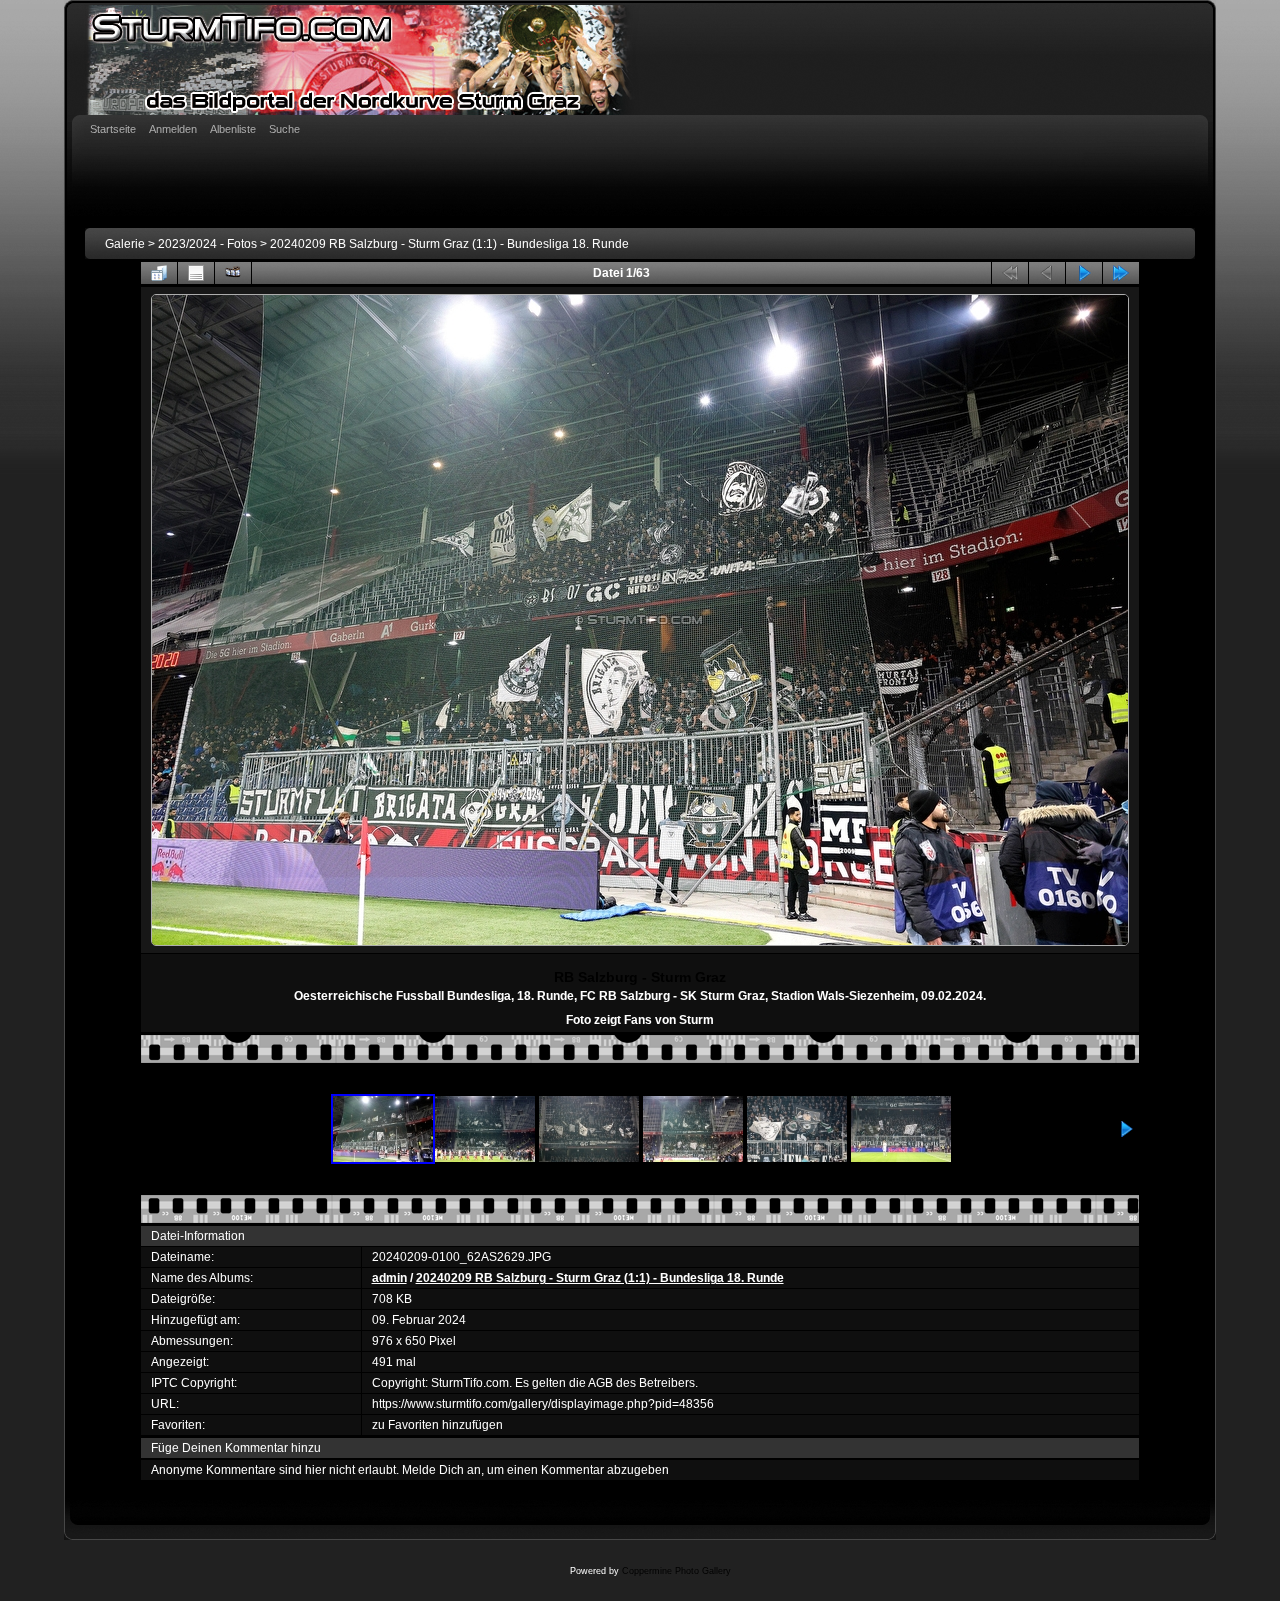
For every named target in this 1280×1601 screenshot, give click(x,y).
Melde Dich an (441, 1470)
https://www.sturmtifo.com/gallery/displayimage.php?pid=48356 (543, 1404)
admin (389, 1278)
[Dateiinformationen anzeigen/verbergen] (196, 273)
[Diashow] (233, 273)
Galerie (125, 244)
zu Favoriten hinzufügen (437, 1425)
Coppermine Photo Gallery (676, 1571)
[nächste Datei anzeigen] (1084, 273)
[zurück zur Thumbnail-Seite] (159, 273)
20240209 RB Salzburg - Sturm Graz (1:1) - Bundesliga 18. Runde (449, 244)
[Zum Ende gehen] (1121, 273)
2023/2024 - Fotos (207, 244)
